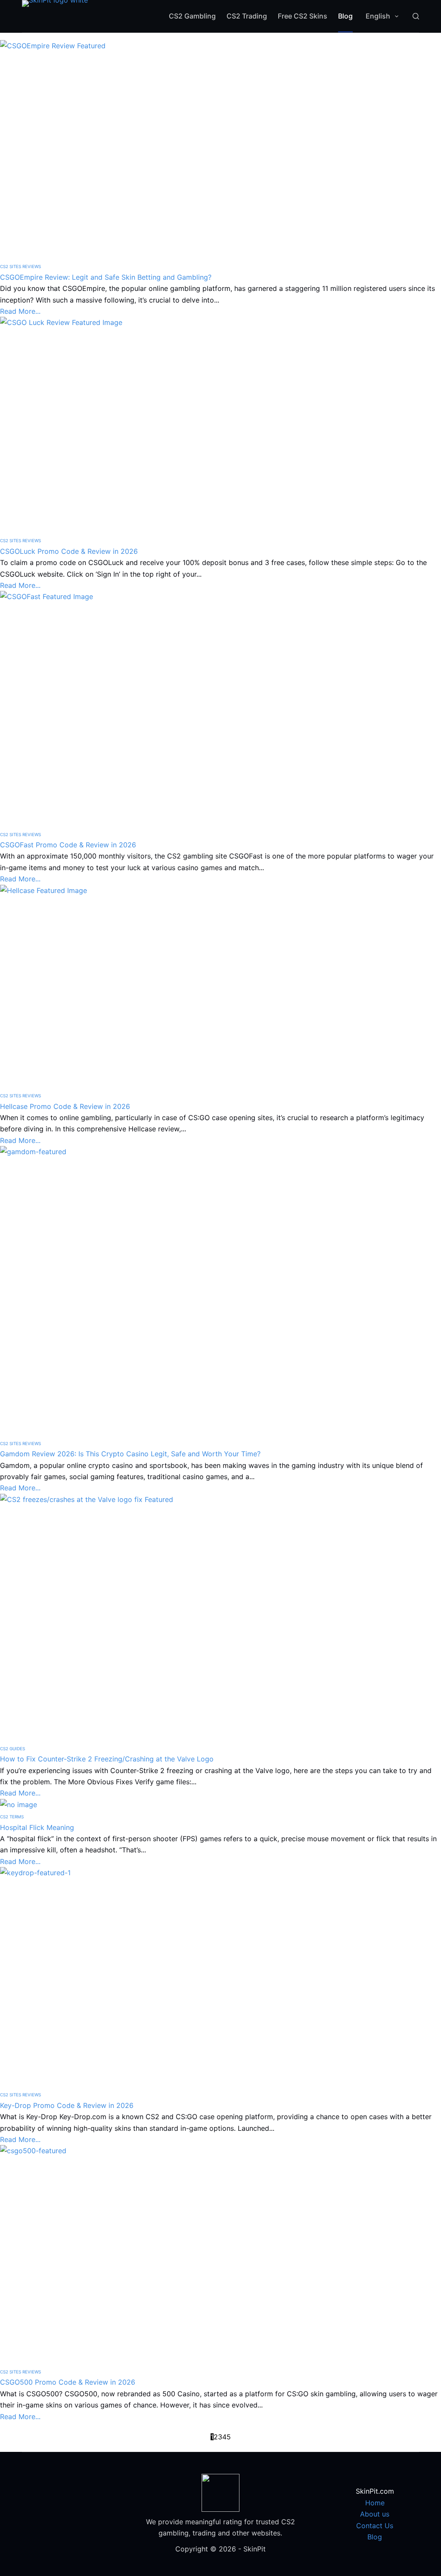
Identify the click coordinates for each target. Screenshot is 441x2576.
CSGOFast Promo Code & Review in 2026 (68, 845)
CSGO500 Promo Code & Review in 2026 (68, 2382)
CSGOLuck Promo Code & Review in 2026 (69, 551)
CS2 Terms (12, 1817)
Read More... (20, 311)
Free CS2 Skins (303, 16)
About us (375, 2514)
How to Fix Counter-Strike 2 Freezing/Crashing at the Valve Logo (107, 1759)
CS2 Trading (247, 16)
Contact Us (375, 2526)
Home (375, 2503)
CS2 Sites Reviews (20, 266)
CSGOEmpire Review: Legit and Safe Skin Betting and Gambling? (106, 277)
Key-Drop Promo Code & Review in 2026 (67, 2105)
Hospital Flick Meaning (37, 1827)
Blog (345, 16)
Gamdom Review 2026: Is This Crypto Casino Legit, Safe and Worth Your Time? (130, 1454)
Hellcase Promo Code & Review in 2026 (65, 1106)
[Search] (416, 16)
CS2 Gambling (192, 16)
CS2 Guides (12, 1749)
